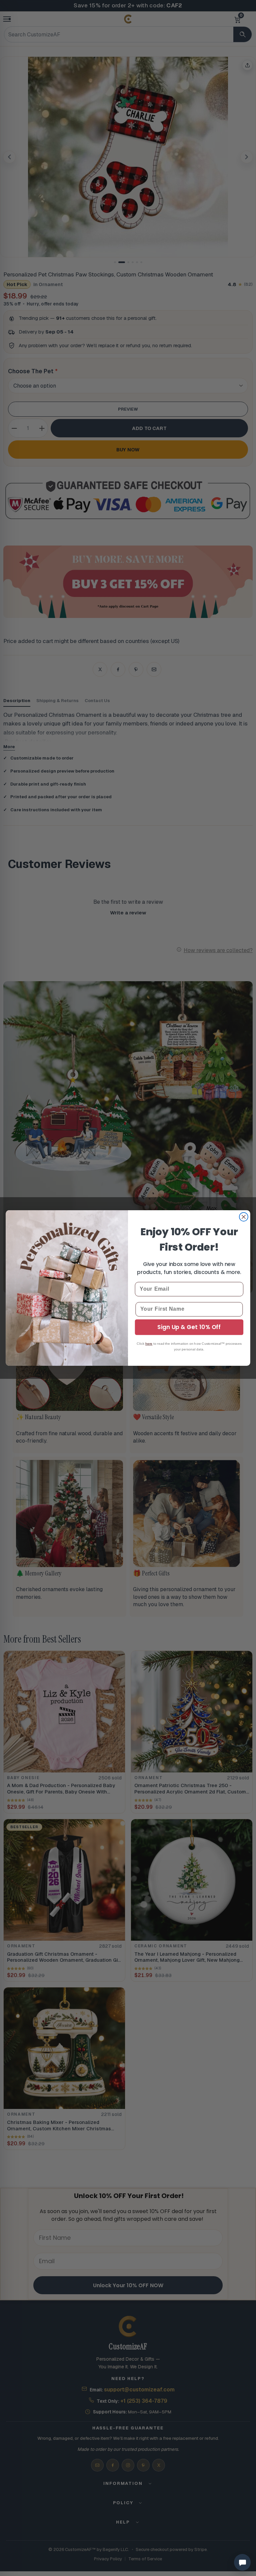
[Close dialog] (244, 1217)
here (149, 1343)
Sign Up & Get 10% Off (189, 1327)
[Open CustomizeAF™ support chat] (242, 2562)
